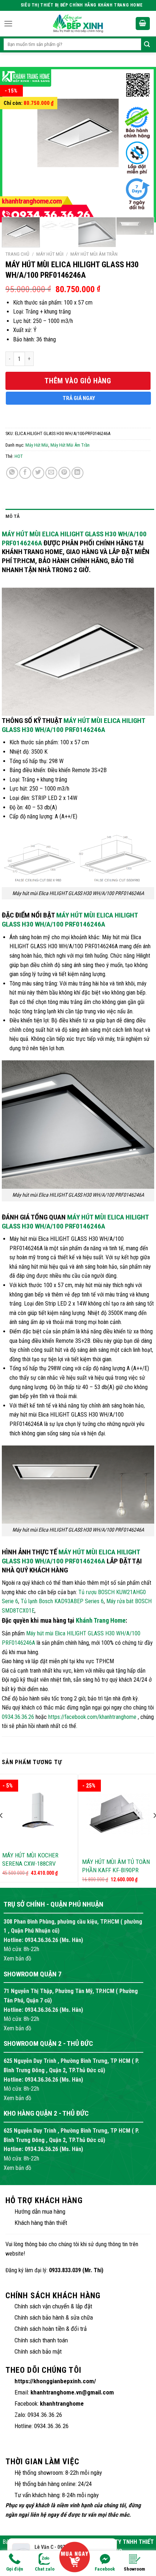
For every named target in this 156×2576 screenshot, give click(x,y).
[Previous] (17, 139)
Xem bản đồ (17, 1958)
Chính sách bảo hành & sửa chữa (54, 2317)
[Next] (139, 139)
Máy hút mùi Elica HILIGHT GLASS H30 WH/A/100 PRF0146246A (73, 725)
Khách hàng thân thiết (41, 2223)
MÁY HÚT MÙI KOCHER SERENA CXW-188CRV (30, 1859)
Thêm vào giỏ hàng (78, 381)
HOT (19, 456)
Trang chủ (17, 254)
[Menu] (8, 24)
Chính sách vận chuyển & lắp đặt (53, 2306)
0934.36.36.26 (18, 1717)
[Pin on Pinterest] (64, 473)
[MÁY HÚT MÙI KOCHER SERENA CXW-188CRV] (38, 1811)
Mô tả (13, 516)
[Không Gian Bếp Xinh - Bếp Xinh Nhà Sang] (78, 24)
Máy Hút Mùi (50, 254)
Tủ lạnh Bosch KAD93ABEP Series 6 (62, 1601)
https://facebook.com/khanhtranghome (92, 1717)
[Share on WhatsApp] (12, 473)
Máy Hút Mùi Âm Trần (94, 254)
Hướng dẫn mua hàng (40, 2211)
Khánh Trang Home (101, 1620)
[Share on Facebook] (25, 473)
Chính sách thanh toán (41, 2340)
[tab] (80, 516)
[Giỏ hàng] (143, 24)
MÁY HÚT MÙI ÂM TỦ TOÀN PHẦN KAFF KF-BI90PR (116, 1866)
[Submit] (147, 44)
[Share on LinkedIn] (77, 473)
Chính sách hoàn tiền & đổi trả (51, 2329)
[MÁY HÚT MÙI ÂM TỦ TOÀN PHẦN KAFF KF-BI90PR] (118, 1814)
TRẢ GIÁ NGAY (79, 398)
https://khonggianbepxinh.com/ (55, 2381)
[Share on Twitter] (38, 473)
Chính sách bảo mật (38, 2351)
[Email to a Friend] (51, 473)
